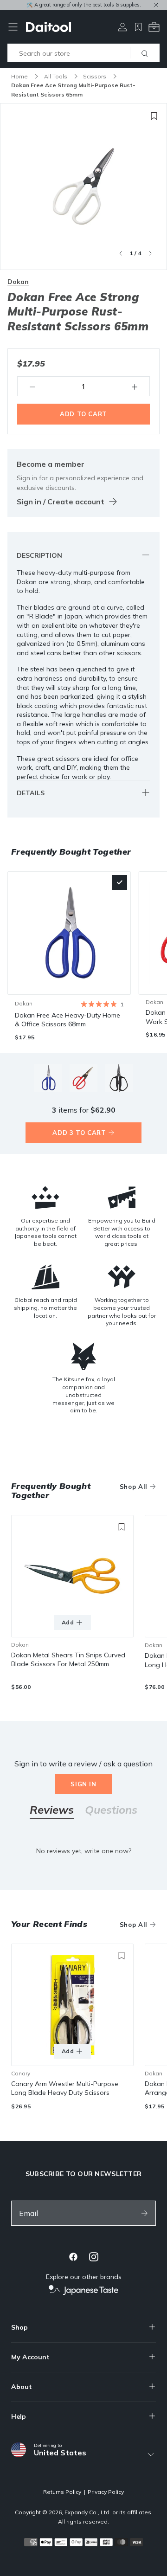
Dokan (18, 282)
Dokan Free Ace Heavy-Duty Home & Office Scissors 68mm (67, 1020)
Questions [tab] (111, 1811)
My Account (30, 2357)
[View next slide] (150, 253)
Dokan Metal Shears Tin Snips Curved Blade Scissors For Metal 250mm (68, 1660)
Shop (19, 2327)
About (22, 2387)
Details (31, 793)
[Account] (122, 27)
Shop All (134, 1487)
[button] (102, 1004)
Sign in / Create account (61, 502)
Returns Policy (62, 2492)
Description (39, 555)
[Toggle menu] (13, 27)
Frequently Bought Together (51, 1491)
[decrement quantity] (32, 386)
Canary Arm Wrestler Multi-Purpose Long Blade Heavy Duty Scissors (65, 2088)
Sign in (83, 1784)
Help (19, 2416)
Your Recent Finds (49, 1924)
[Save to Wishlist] (154, 116)
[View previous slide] (121, 253)
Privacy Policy (106, 2492)
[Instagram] (94, 2257)
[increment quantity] (135, 386)
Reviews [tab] (52, 1811)
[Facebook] (73, 2257)
